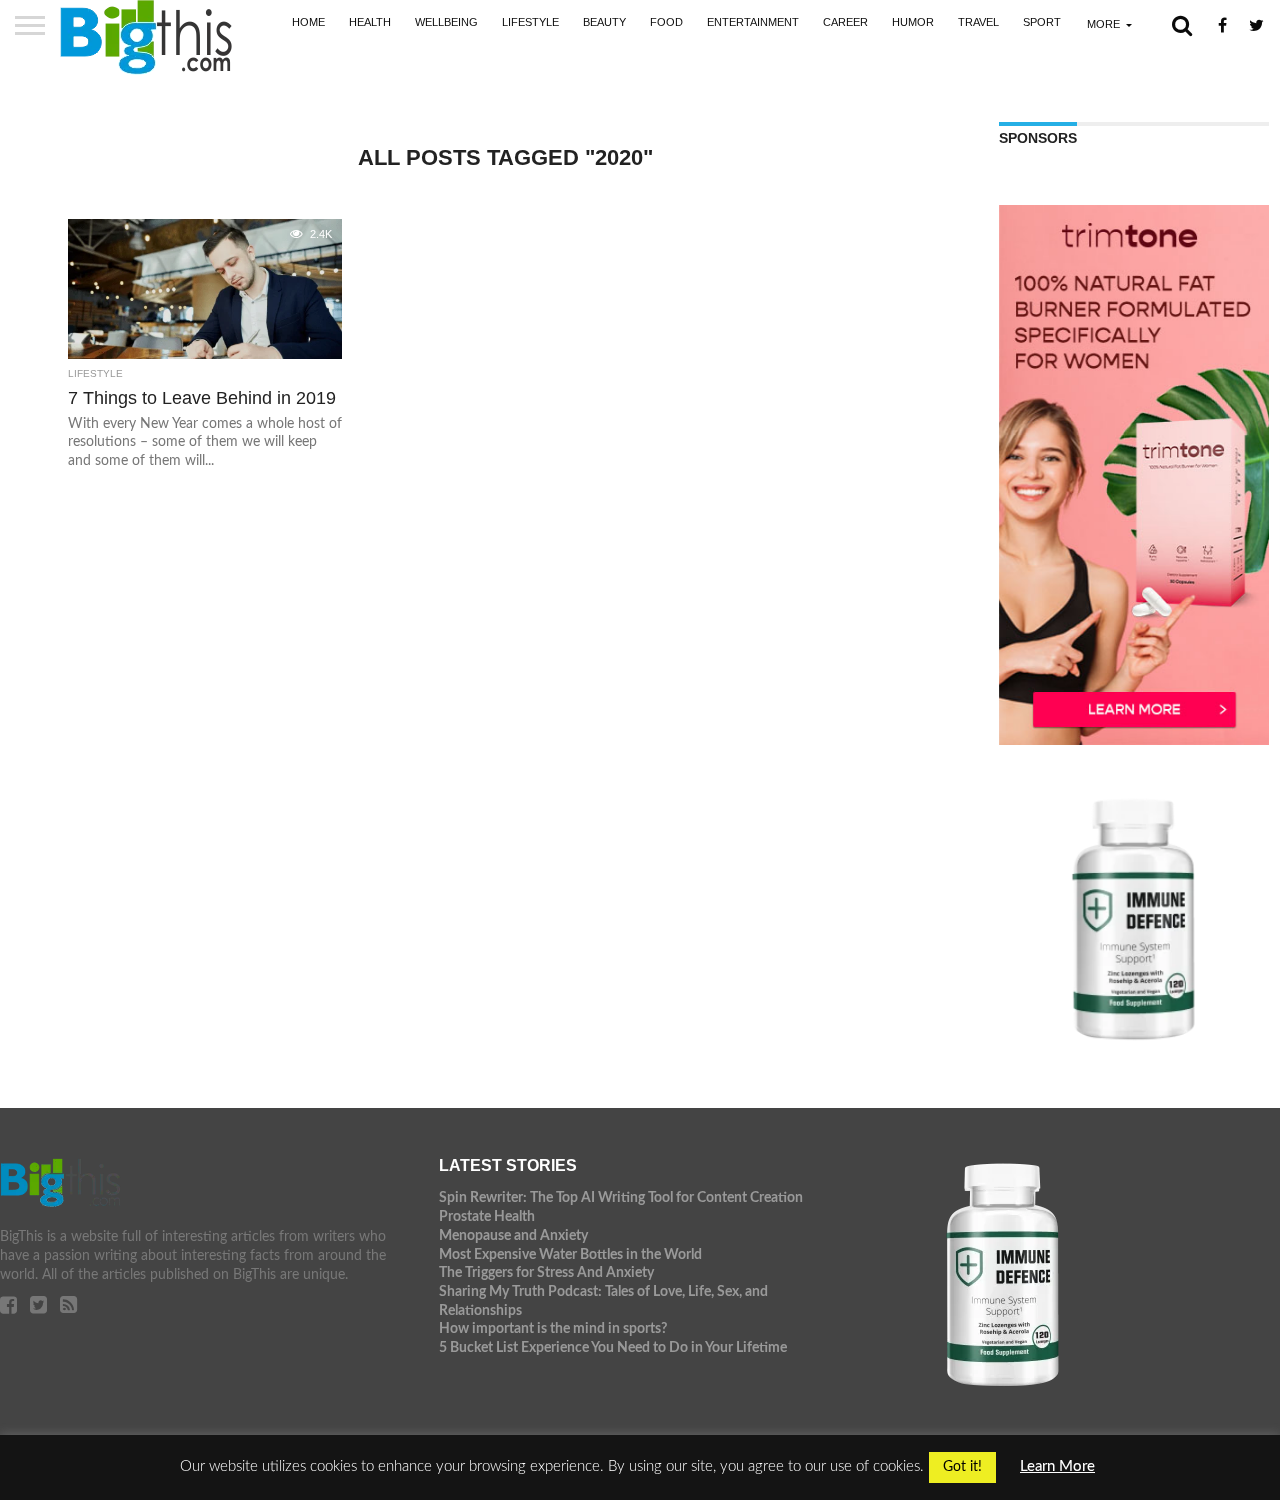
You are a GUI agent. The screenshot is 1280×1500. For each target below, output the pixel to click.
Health (370, 22)
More (1103, 24)
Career (845, 22)
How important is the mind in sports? (553, 1328)
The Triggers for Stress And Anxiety (546, 1272)
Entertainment (753, 22)
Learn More (1057, 1466)
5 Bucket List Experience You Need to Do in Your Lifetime (613, 1347)
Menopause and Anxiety (513, 1235)
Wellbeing (446, 22)
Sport (1042, 22)
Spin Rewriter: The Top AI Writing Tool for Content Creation (621, 1197)
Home (308, 22)
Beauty (604, 22)
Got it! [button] (962, 1467)
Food (666, 22)
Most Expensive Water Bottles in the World (570, 1254)
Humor (913, 22)
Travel (978, 22)
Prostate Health (487, 1216)
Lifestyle (530, 22)
